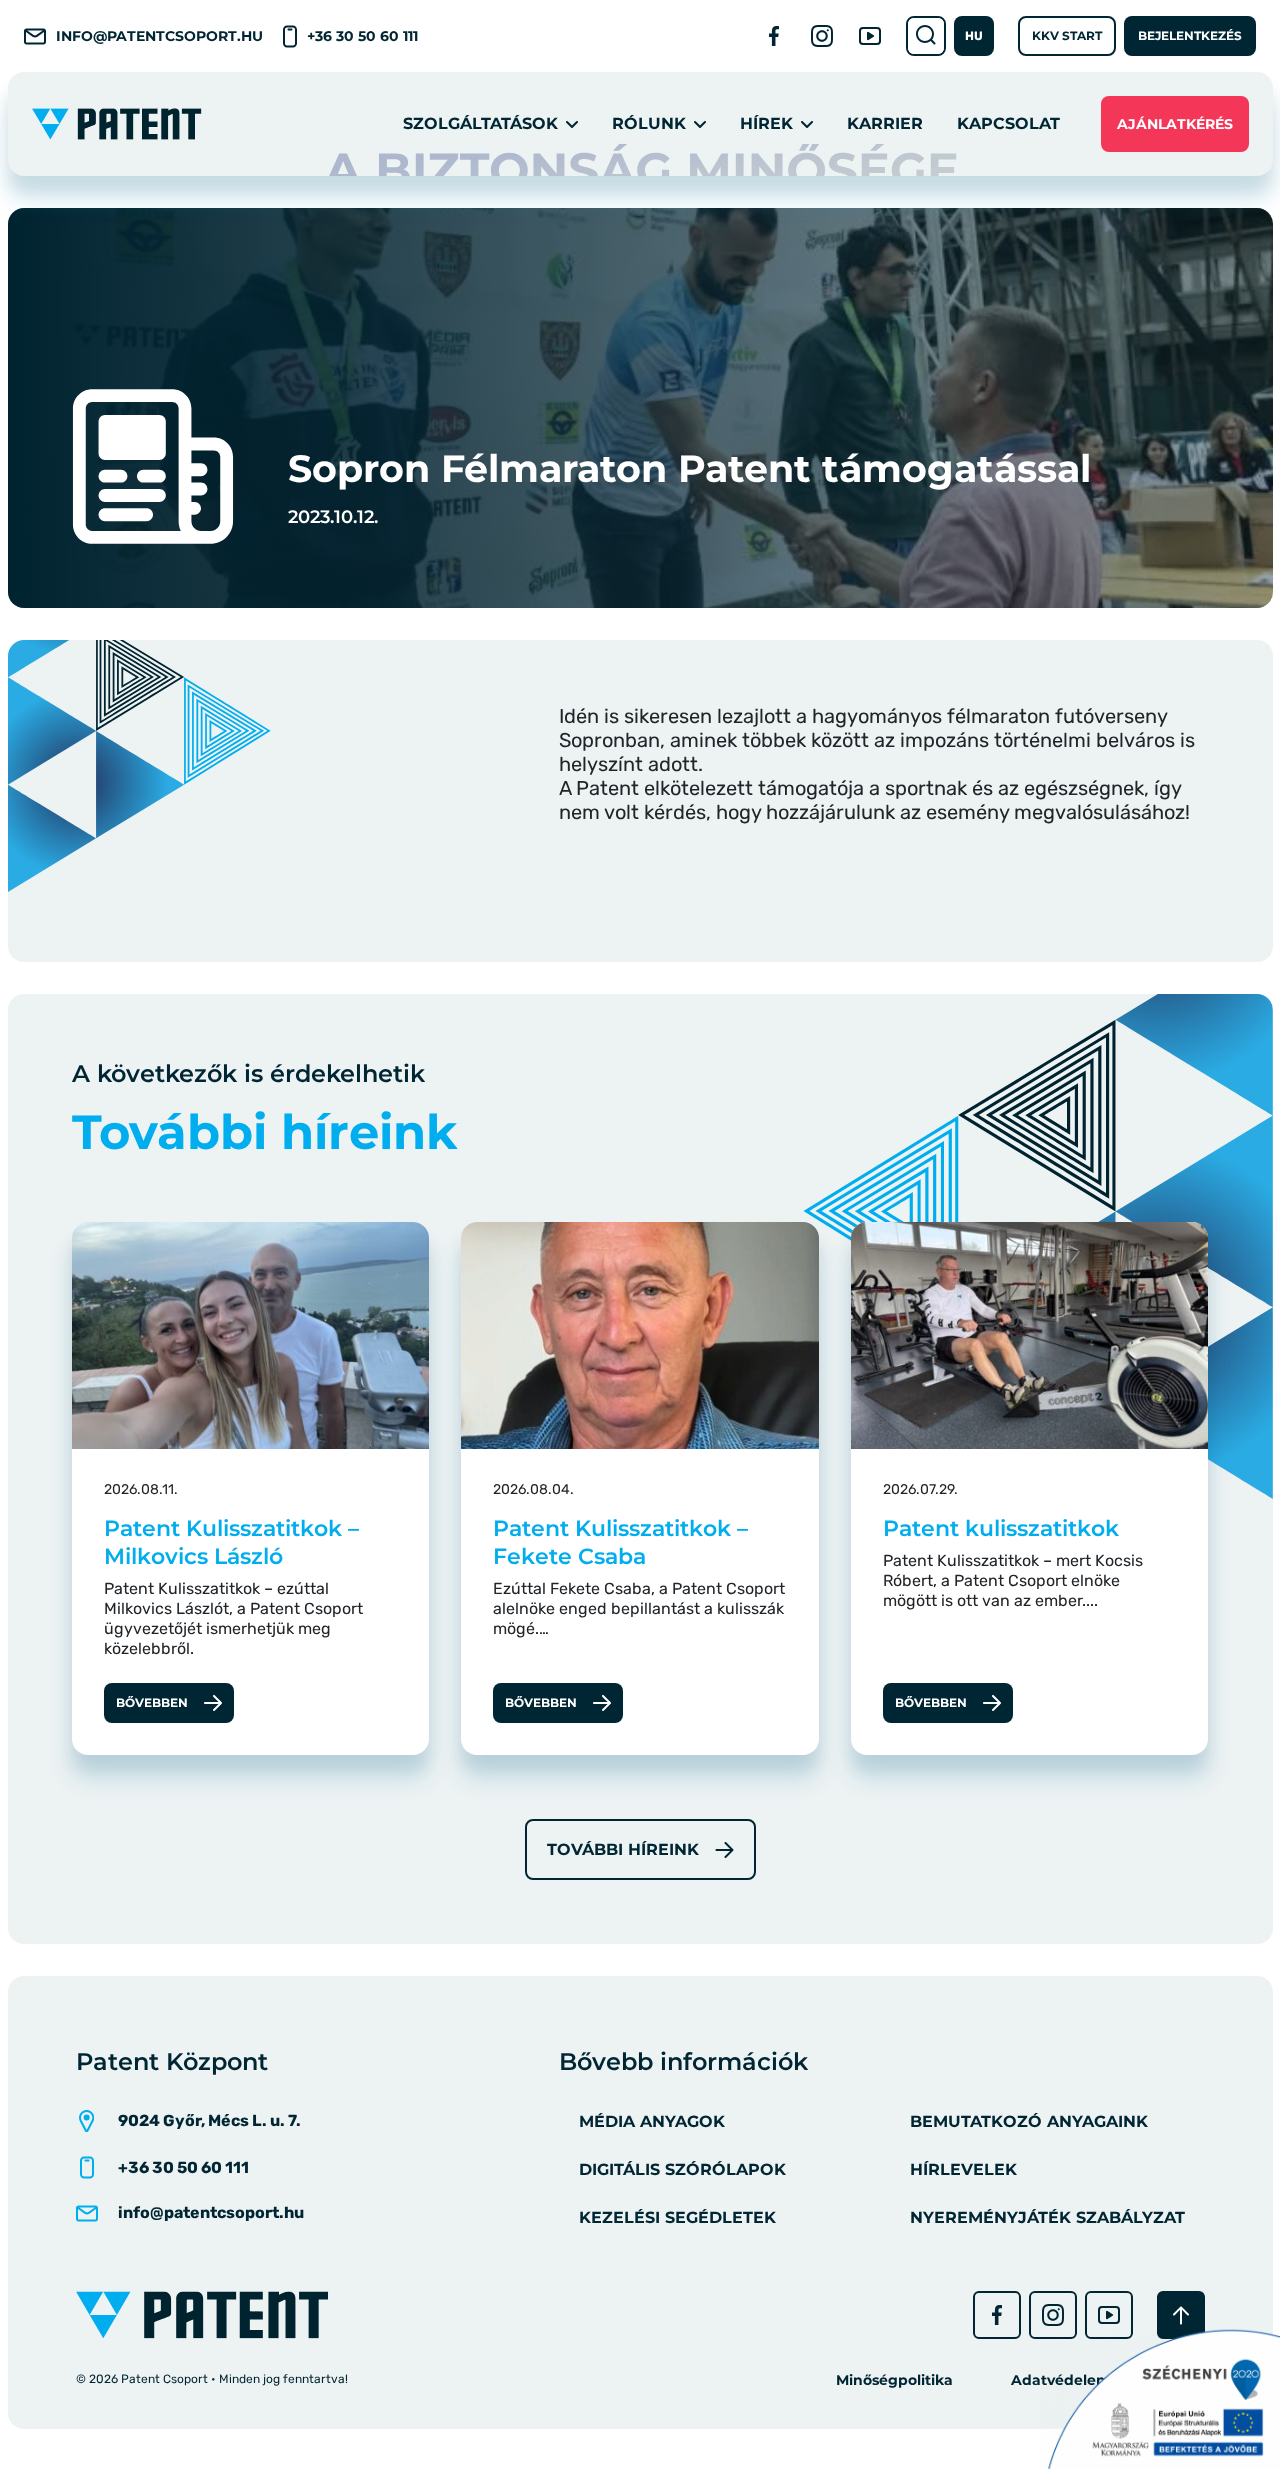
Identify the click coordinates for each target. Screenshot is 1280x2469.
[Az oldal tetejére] (1181, 2315)
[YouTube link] (870, 36)
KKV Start (1067, 35)
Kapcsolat (1008, 123)
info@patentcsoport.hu (159, 36)
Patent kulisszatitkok (1001, 1528)
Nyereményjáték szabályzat (1047, 2217)
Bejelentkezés (1190, 35)
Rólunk (649, 123)
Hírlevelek (963, 2169)
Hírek (766, 123)
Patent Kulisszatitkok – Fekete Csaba (620, 1542)
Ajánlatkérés (1175, 124)
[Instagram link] (822, 36)
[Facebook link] (774, 36)
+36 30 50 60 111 (362, 36)
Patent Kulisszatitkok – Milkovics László (231, 1542)
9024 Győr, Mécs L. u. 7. (209, 2120)
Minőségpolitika (894, 2380)
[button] (974, 36)
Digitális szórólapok (682, 2169)
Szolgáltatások (480, 123)
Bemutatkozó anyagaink (1029, 2121)
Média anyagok (652, 2121)
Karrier (885, 123)
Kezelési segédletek (677, 2217)
